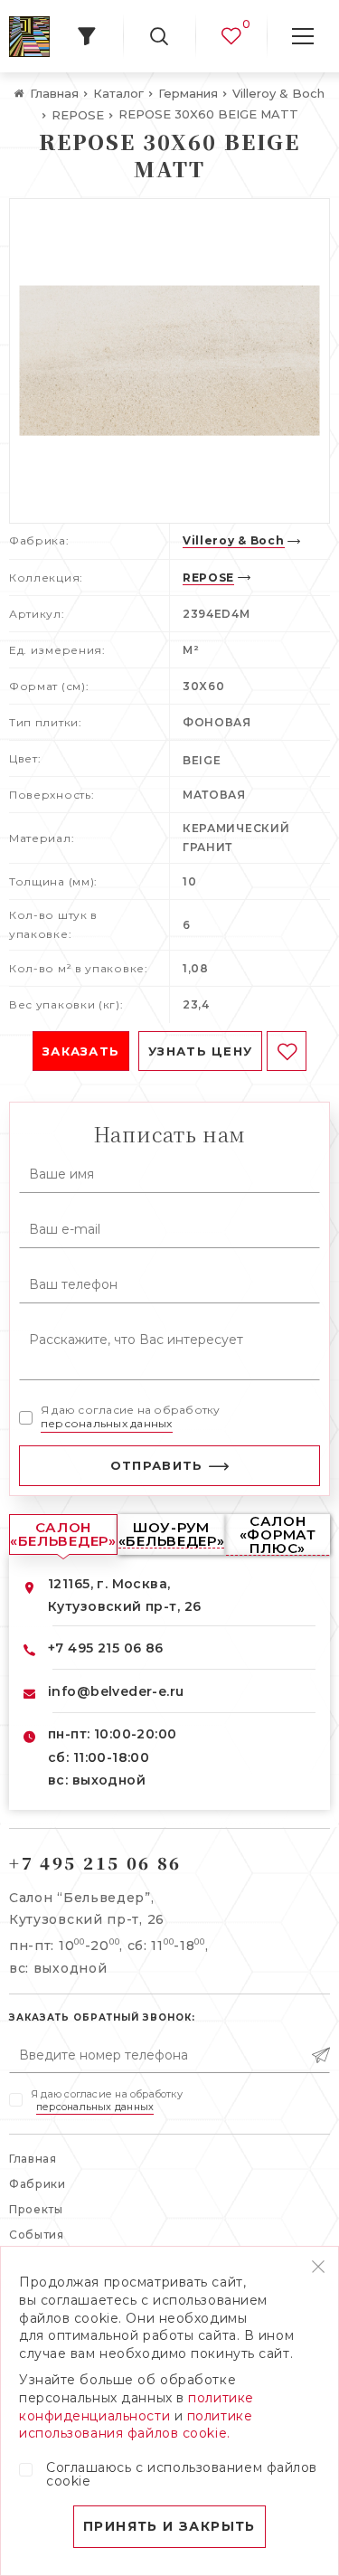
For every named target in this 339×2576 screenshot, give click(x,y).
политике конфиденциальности (137, 2407)
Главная (33, 2159)
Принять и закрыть (169, 2526)
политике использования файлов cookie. (136, 2425)
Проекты (36, 2209)
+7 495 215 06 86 (106, 1648)
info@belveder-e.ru (116, 1691)
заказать (81, 1051)
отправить (157, 1465)
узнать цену (200, 1051)
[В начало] (29, 37)
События (37, 2235)
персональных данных (107, 1423)
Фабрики (38, 2184)
